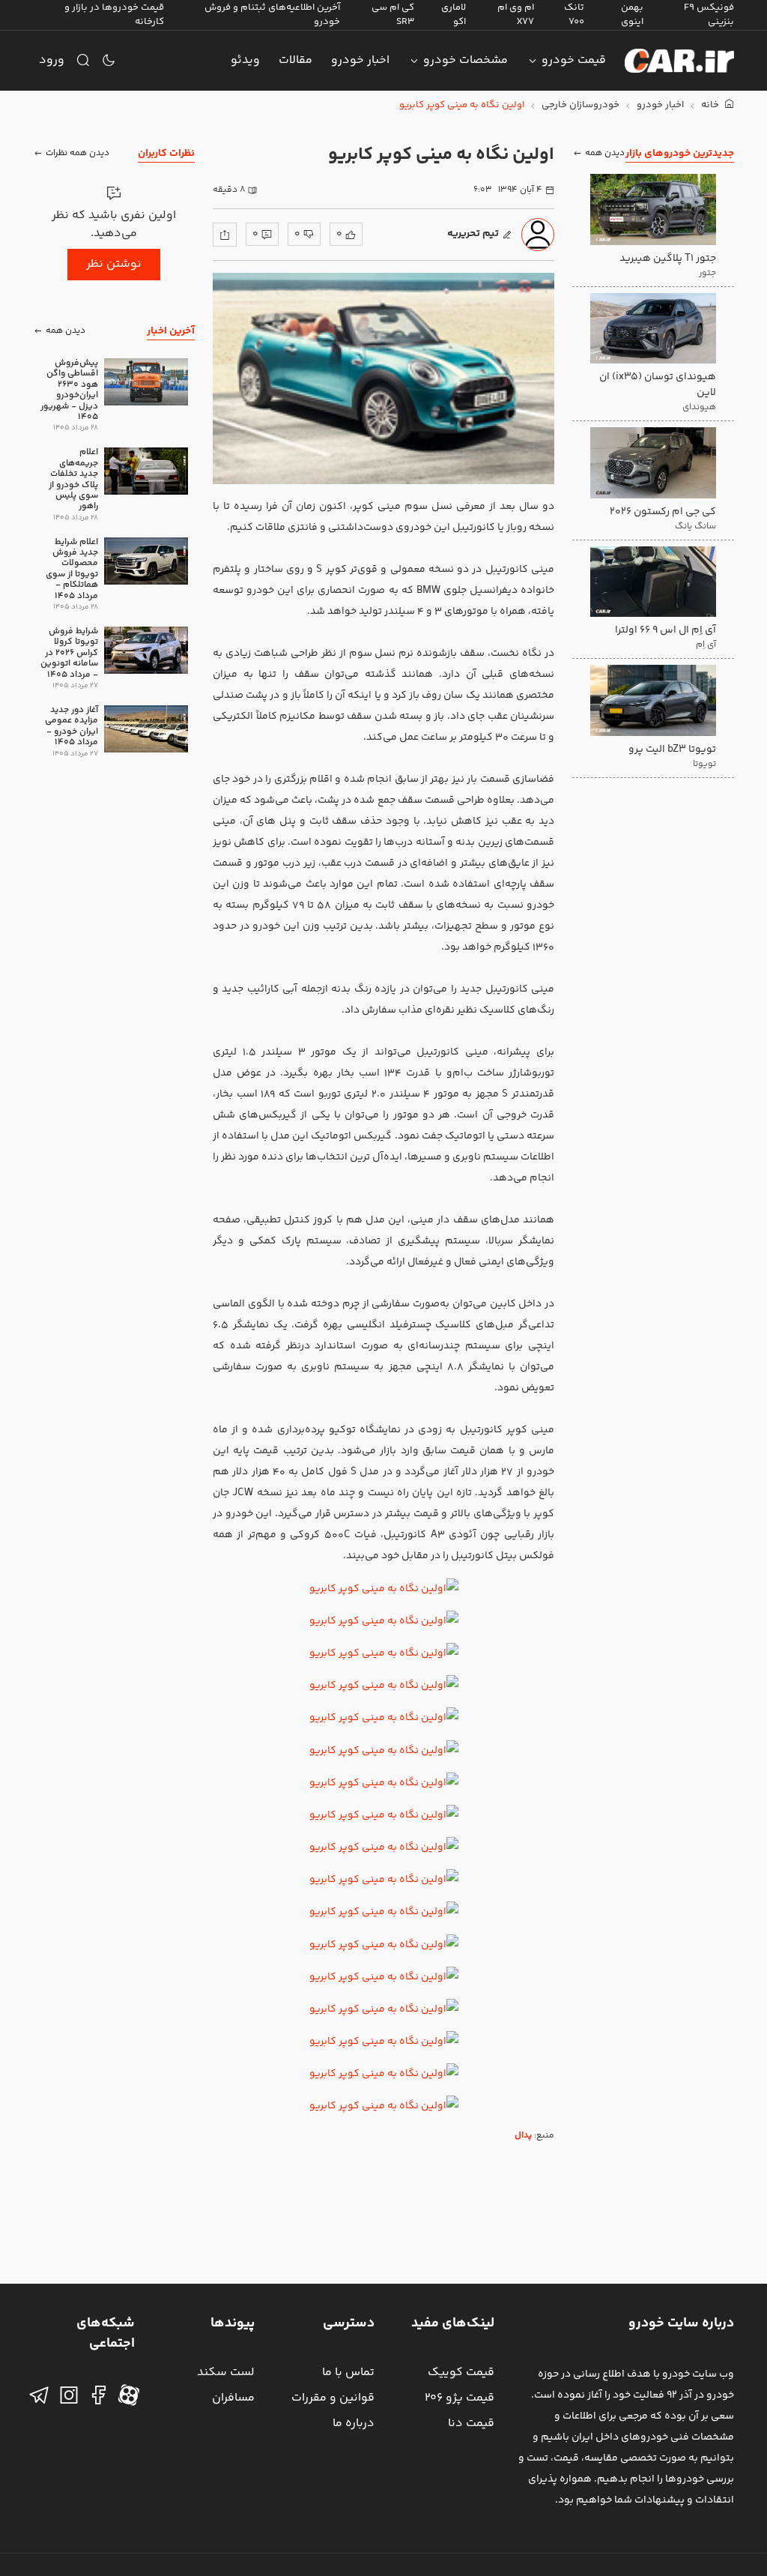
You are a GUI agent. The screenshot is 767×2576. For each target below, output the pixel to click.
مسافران (233, 2398)
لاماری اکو (454, 15)
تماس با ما (348, 2373)
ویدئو (245, 60)
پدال (523, 2136)
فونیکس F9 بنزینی (709, 15)
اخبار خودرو (360, 60)
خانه (711, 105)
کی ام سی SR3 (393, 15)
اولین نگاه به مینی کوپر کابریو (462, 105)
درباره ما (354, 2423)
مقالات (295, 60)
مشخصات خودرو (466, 60)
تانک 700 (574, 15)
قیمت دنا (471, 2423)
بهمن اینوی (632, 15)
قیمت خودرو (574, 60)
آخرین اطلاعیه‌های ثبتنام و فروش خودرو (272, 15)
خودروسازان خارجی (580, 105)
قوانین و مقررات (333, 2398)
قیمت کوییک (461, 2373)
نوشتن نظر (114, 264)
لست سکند (226, 2373)
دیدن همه (605, 153)
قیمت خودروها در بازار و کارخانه (114, 15)
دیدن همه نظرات (78, 153)
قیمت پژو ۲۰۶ (460, 2398)
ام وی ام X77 (516, 15)
